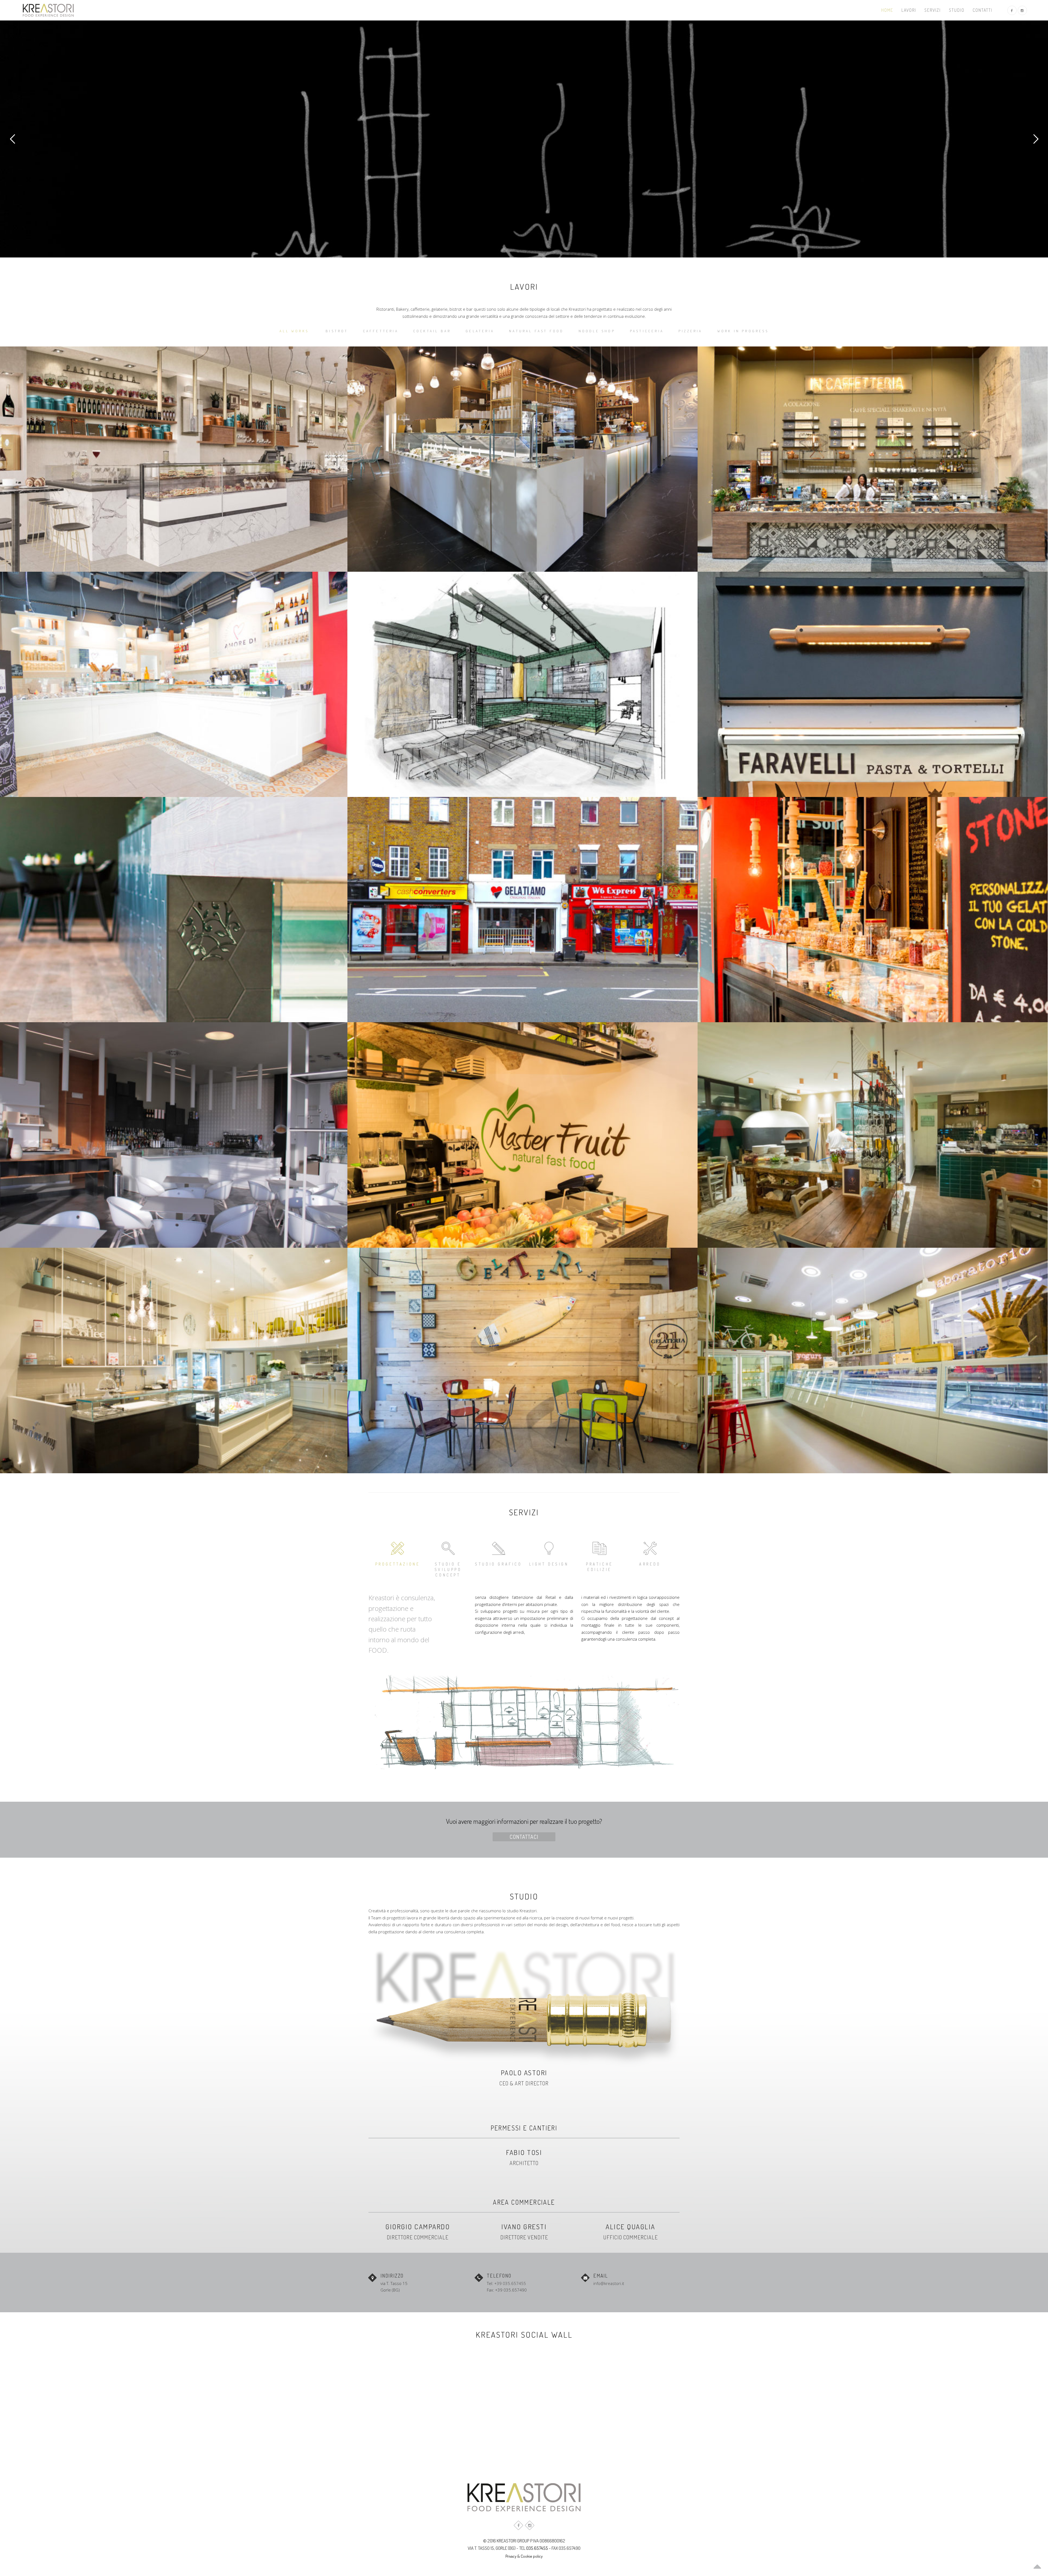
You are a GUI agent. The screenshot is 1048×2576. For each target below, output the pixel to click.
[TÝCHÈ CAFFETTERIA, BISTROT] (522, 684)
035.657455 (537, 2548)
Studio (957, 10)
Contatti (982, 10)
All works (294, 331)
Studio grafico (498, 1564)
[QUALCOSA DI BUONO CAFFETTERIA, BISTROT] (873, 459)
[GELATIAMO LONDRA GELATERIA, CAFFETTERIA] (522, 910)
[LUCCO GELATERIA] (873, 1360)
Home (887, 10)
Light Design (549, 1564)
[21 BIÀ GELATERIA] (522, 1360)
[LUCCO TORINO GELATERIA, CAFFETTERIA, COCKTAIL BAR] (522, 459)
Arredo (650, 1564)
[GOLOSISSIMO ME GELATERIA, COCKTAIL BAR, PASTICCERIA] (873, 910)
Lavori (909, 10)
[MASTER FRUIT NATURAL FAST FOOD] (522, 1135)
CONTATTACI (524, 1837)
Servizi (933, 10)
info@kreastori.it (609, 2283)
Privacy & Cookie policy (524, 2556)
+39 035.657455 (510, 2283)
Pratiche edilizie (599, 1567)
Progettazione (398, 1564)
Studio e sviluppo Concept (448, 1569)
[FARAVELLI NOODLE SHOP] (873, 684)
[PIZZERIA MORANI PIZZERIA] (873, 1135)
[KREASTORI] (48, 10)
